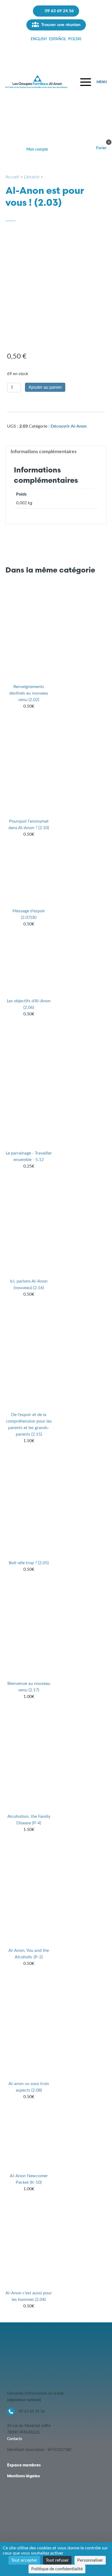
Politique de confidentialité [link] (57, 2569)
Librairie (32, 177)
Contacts (15, 2439)
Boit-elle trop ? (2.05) (29, 1563)
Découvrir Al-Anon (69, 426)
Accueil (12, 177)
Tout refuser (57, 2560)
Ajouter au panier (45, 387)
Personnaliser (90, 2560)
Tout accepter (24, 2560)
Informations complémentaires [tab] (44, 452)
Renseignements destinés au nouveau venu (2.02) (29, 693)
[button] (94, 82)
